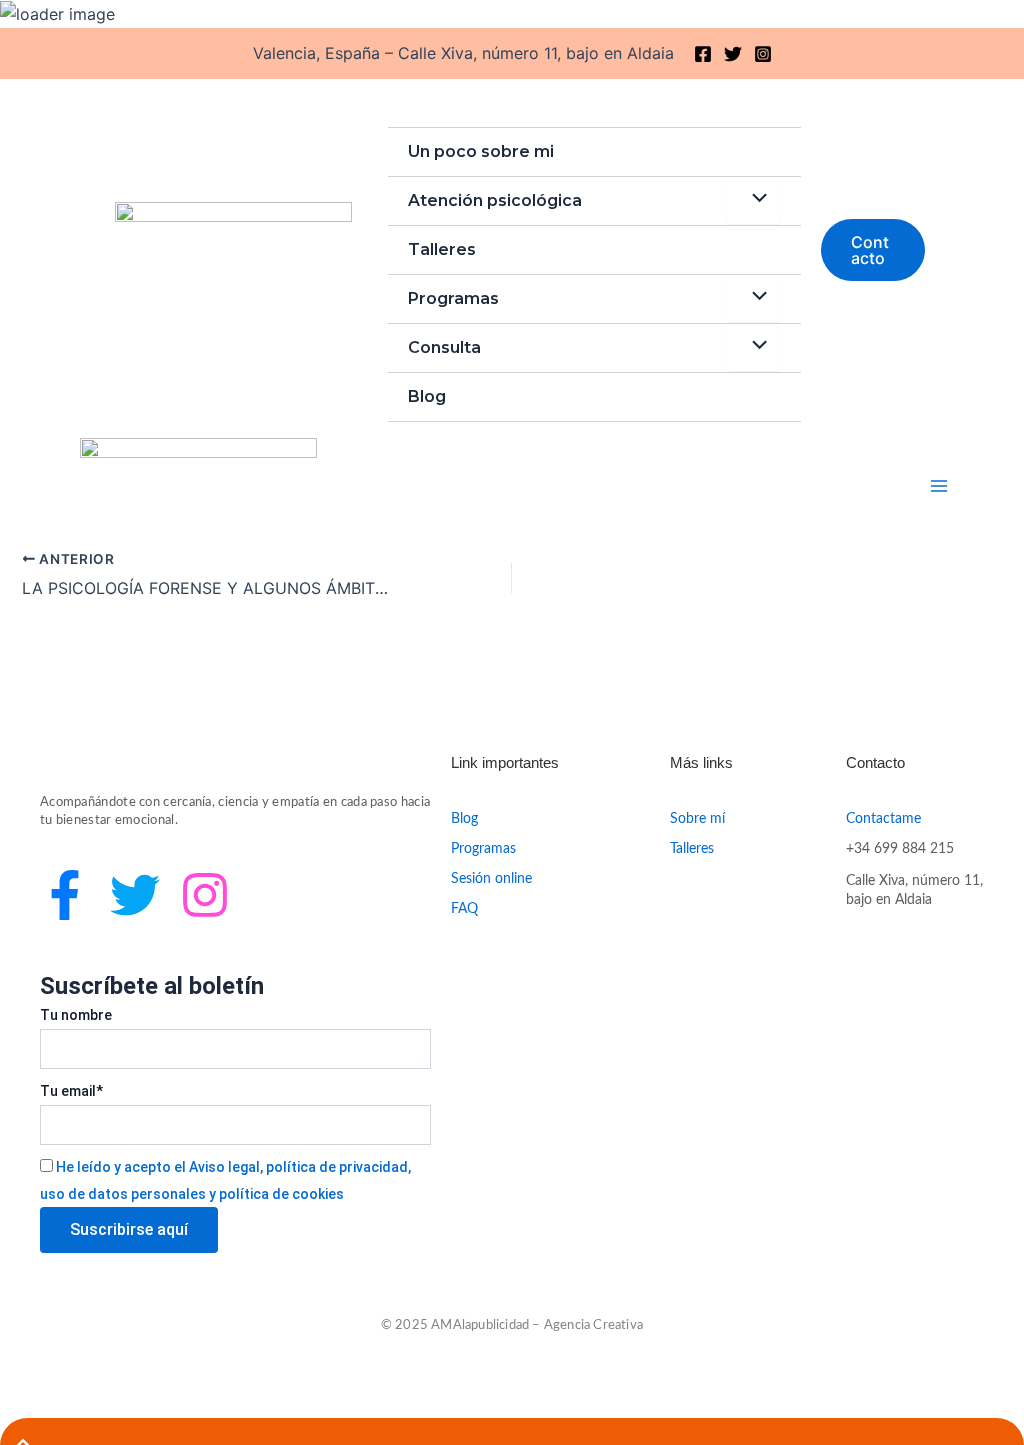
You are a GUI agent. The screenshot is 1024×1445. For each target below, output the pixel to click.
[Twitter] (733, 54)
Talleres (442, 249)
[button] (873, 250)
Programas (453, 298)
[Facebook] (703, 54)
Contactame (883, 819)
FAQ (464, 909)
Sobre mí (697, 819)
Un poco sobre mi (481, 151)
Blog (427, 396)
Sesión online (491, 879)
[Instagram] (763, 54)
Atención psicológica (495, 200)
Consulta (444, 347)
